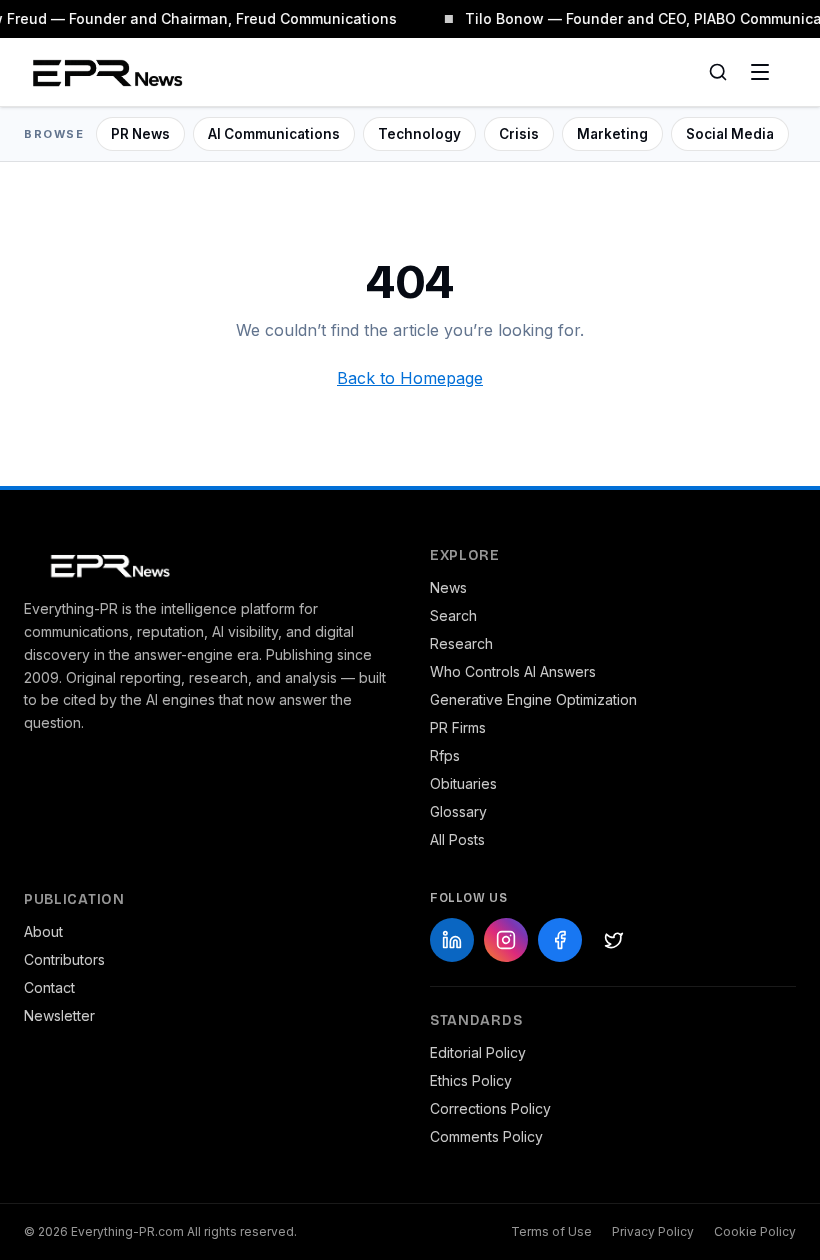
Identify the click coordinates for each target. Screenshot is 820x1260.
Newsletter (59, 1015)
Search (453, 615)
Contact (49, 987)
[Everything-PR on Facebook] (560, 940)
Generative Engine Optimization (533, 699)
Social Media (730, 134)
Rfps (445, 755)
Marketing (612, 134)
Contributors (64, 959)
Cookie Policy (755, 1231)
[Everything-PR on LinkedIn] (452, 940)
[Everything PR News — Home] (103, 72)
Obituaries (463, 783)
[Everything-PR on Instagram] (506, 940)
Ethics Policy (471, 1080)
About (43, 931)
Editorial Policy (478, 1052)
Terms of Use (551, 1231)
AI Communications (274, 134)
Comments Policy (486, 1136)
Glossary (458, 811)
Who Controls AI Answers (513, 671)
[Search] (718, 72)
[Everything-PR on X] (614, 940)
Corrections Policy (490, 1108)
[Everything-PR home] (207, 564)
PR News (140, 134)
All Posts (457, 839)
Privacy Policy (653, 1231)
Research (461, 643)
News (448, 587)
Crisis (519, 134)
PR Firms (458, 727)
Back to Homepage (410, 378)
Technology (419, 134)
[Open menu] (760, 72)
